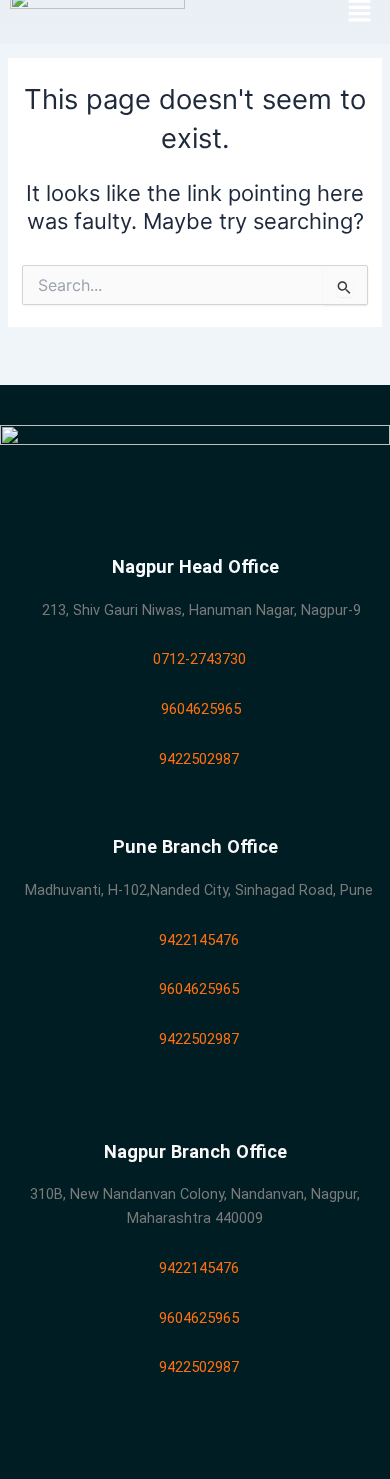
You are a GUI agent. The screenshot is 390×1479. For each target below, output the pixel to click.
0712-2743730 (195, 659)
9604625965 (195, 709)
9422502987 (195, 759)
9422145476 (195, 940)
